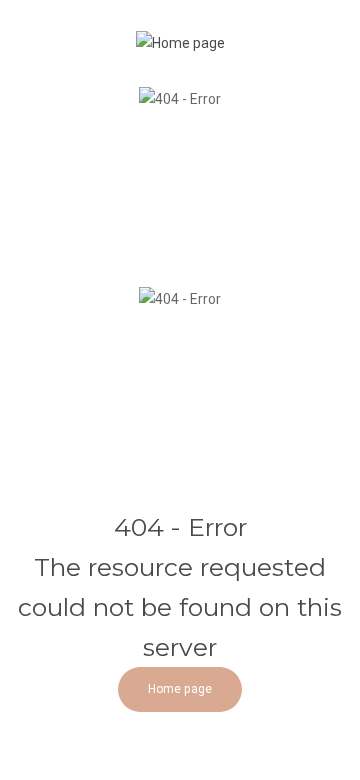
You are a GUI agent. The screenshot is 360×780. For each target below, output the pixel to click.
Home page (180, 689)
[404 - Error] (180, 42)
